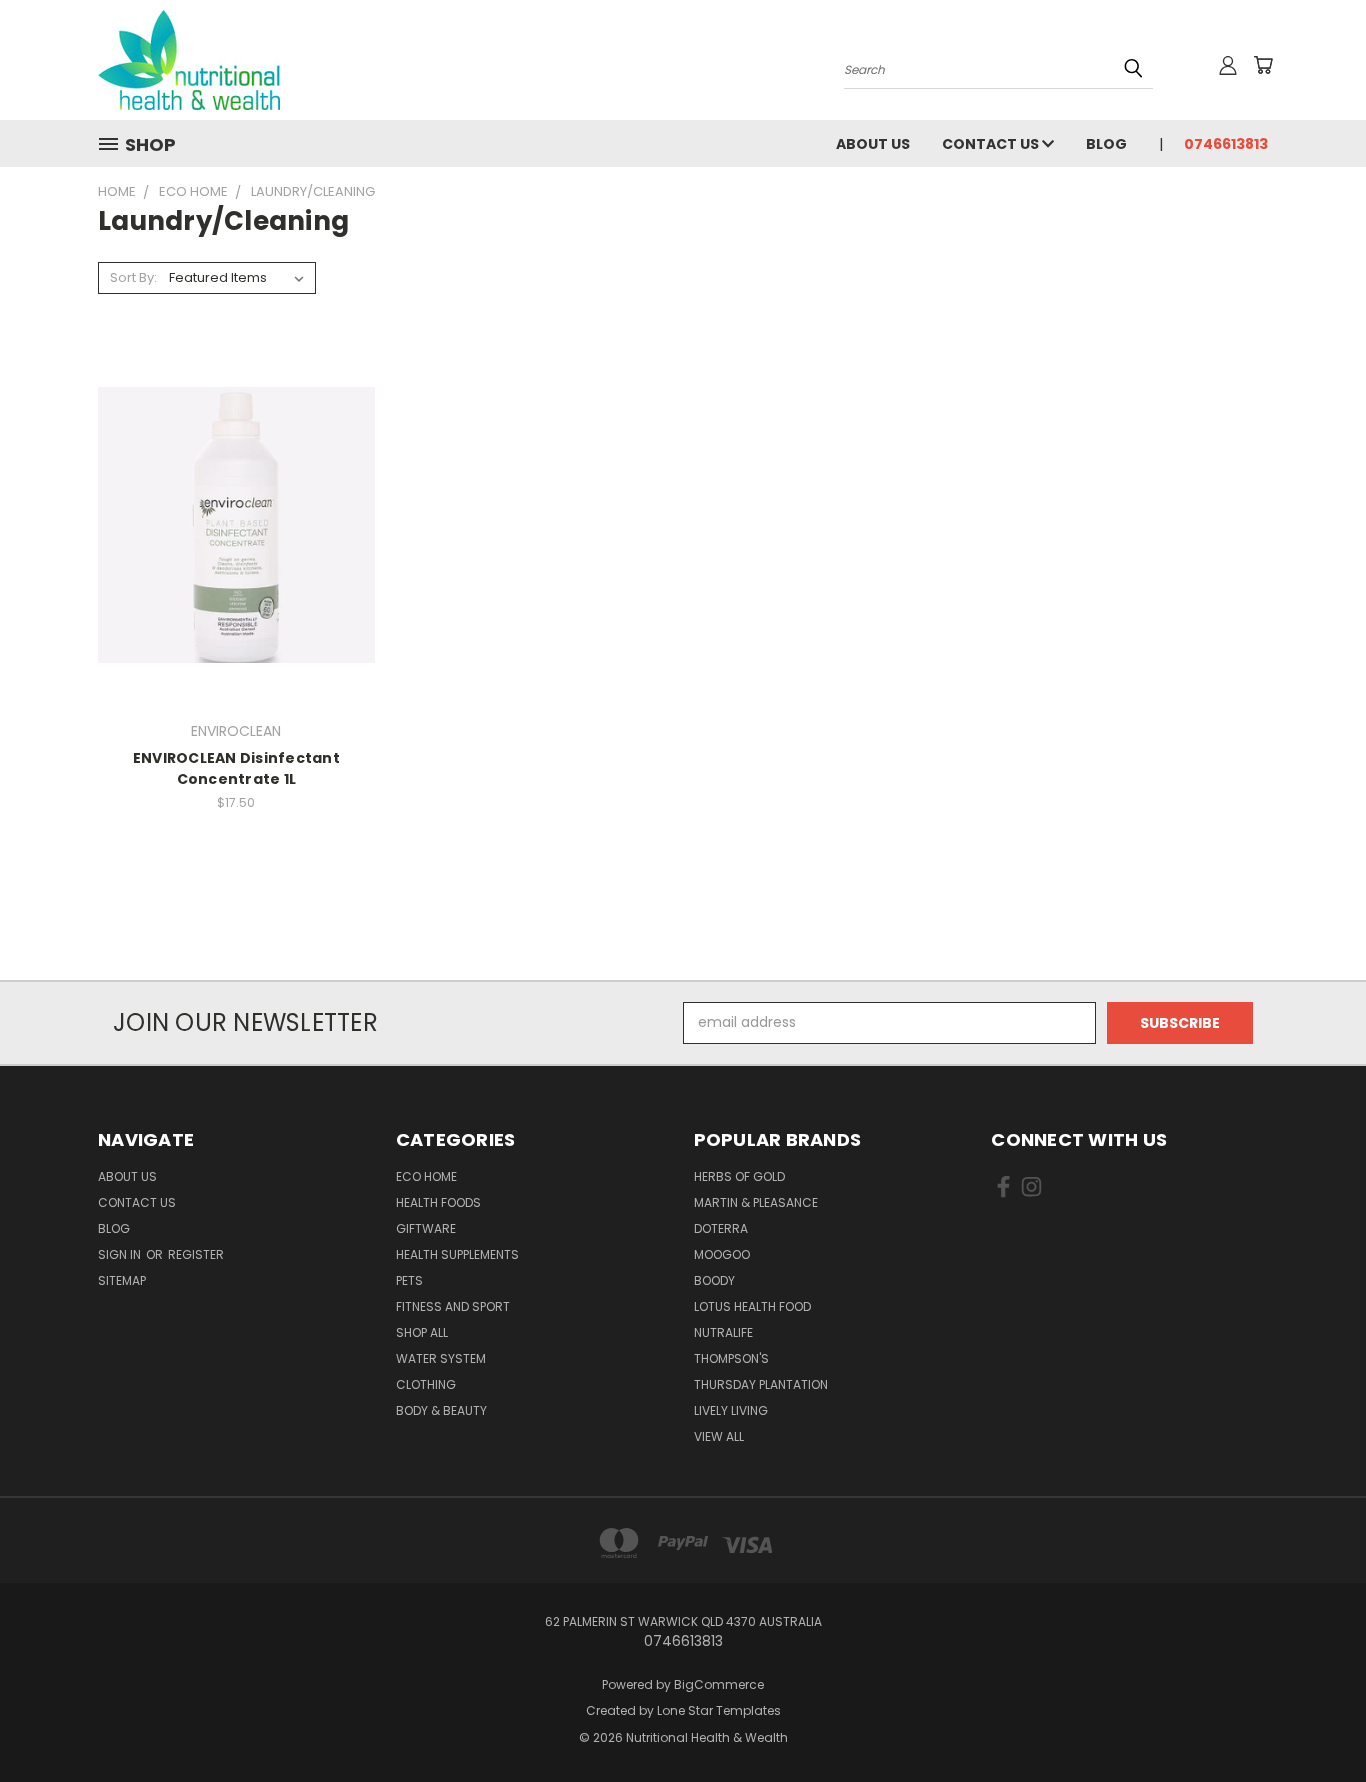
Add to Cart (236, 559)
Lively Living (731, 1410)
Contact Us (992, 144)
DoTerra (721, 1228)
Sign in (121, 1254)
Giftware (426, 1228)
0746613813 (1226, 144)
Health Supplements (457, 1254)
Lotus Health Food (752, 1306)
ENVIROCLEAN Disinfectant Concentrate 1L (236, 768)
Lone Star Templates (719, 1710)
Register (196, 1254)
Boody (714, 1280)
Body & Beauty (441, 1410)
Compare (229, 522)
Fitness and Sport (453, 1306)
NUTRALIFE (723, 1332)
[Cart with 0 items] (1263, 65)
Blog (1106, 144)
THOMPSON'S (731, 1358)
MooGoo (722, 1254)
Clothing (426, 1384)
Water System (441, 1358)
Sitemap (122, 1280)
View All (719, 1436)
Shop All (422, 1332)
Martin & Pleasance (756, 1202)
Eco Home (426, 1176)
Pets (409, 1280)
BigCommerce (719, 1684)
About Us (873, 144)
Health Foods (438, 1202)
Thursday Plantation (761, 1384)
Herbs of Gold (739, 1176)
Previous (1313, 1719)
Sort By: (133, 277)
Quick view (236, 483)
